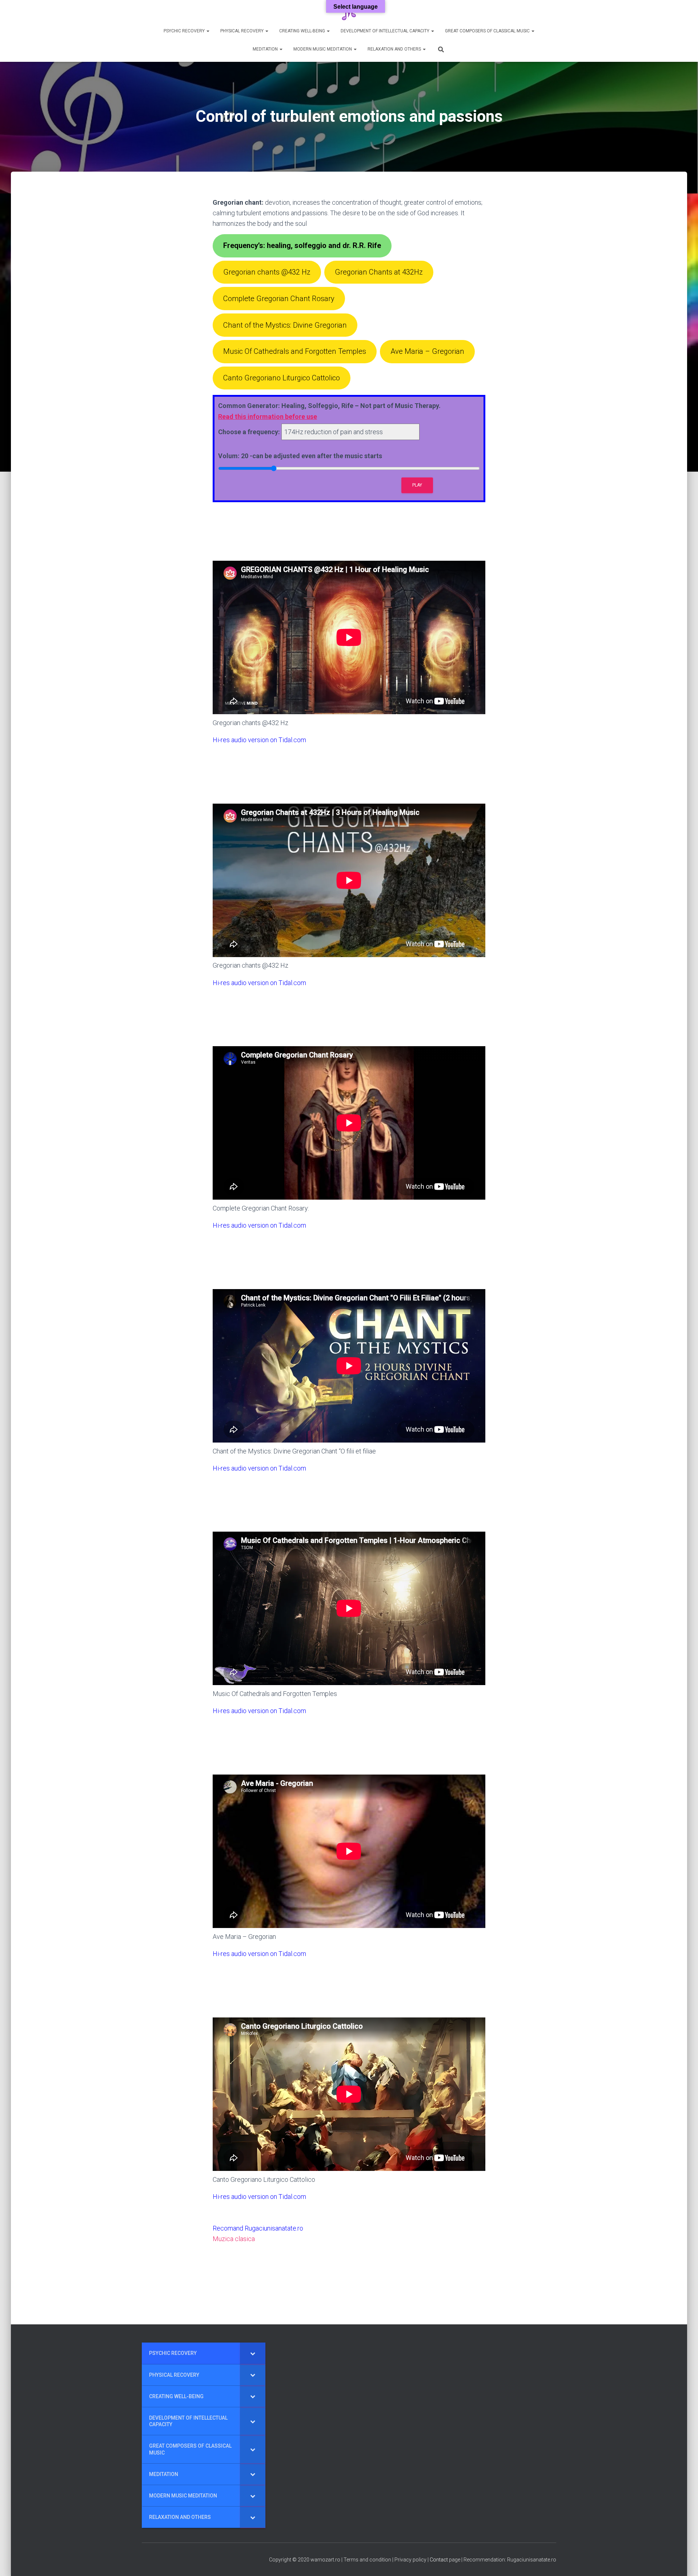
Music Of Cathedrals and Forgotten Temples (295, 351)
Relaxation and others (395, 49)
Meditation (266, 49)
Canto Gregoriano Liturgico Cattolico (282, 378)
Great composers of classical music (488, 31)
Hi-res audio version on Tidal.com (259, 740)
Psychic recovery (185, 31)
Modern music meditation (323, 49)
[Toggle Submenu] (253, 2353)
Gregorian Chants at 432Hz (379, 272)
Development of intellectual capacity (386, 31)
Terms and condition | (369, 2560)
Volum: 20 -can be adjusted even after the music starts (300, 456)
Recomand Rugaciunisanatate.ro (258, 2228)
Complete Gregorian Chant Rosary (279, 299)
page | (456, 2560)
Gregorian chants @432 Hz (267, 272)
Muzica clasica (234, 2239)
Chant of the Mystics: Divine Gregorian (285, 325)
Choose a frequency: (249, 432)
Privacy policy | (412, 2560)
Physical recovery (242, 31)
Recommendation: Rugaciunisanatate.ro (510, 2560)
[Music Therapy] (349, 13)
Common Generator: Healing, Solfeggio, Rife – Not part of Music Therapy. (329, 411)
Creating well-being (303, 31)
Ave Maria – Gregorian (427, 351)
